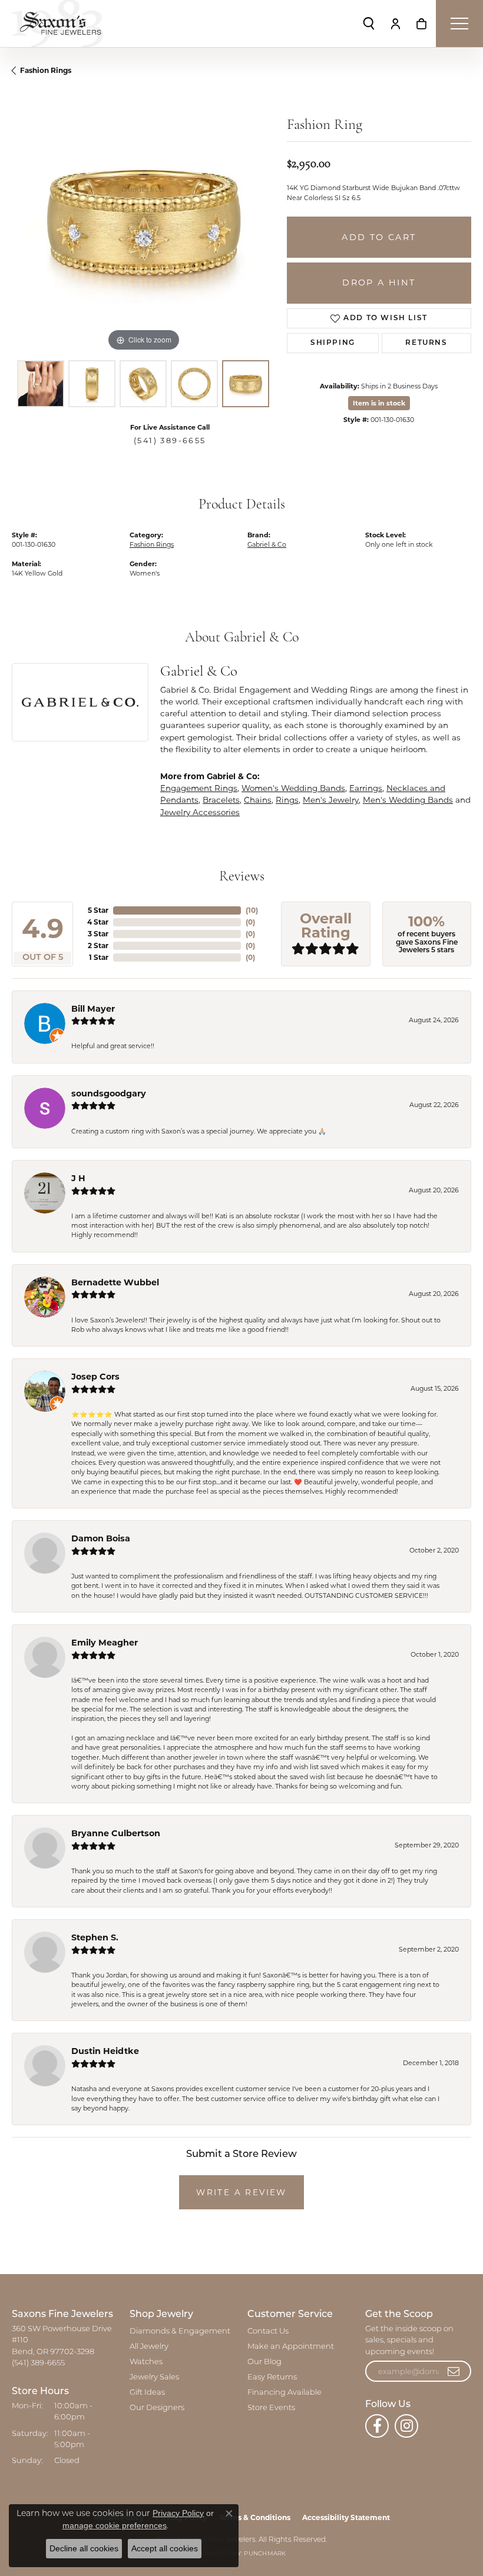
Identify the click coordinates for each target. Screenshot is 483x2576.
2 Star (98, 945)
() (252, 910)
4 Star (98, 922)
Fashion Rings (46, 70)
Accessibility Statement (346, 2517)
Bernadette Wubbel (115, 1282)
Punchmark (265, 2554)
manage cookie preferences (115, 2525)
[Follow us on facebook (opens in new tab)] (377, 2426)
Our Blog (264, 2362)
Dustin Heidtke (105, 2051)
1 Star (99, 957)
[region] (143, 223)
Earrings (366, 788)
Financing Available (284, 2393)
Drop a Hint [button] (379, 282)
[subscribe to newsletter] (454, 2371)
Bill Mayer (93, 1009)
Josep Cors (95, 1377)
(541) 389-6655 (170, 441)
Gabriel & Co (267, 544)
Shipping (333, 343)
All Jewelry (149, 2347)
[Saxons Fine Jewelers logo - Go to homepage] (57, 24)
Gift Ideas (147, 2393)
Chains (258, 800)
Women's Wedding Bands (293, 788)
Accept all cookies (165, 2548)
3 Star (98, 934)
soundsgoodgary (109, 1093)
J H (78, 1178)
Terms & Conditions (255, 2517)
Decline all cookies (84, 2548)
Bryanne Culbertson (116, 1833)
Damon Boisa (101, 1538)
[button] (369, 24)
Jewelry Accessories (200, 812)
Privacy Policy (178, 2513)
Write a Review (241, 2192)
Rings (287, 800)
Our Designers (157, 2408)
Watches (146, 2362)
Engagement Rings (199, 788)
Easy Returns (272, 2377)
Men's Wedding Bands (408, 800)
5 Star (98, 910)
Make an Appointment (291, 2347)
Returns (426, 343)
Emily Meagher (105, 1643)
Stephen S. (95, 1937)
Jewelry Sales (154, 2377)
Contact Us (268, 2331)
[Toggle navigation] (459, 24)
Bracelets (221, 800)
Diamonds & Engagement (180, 2331)
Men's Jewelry (331, 800)
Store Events (271, 2408)
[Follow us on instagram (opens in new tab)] (406, 2426)
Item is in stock (379, 403)
